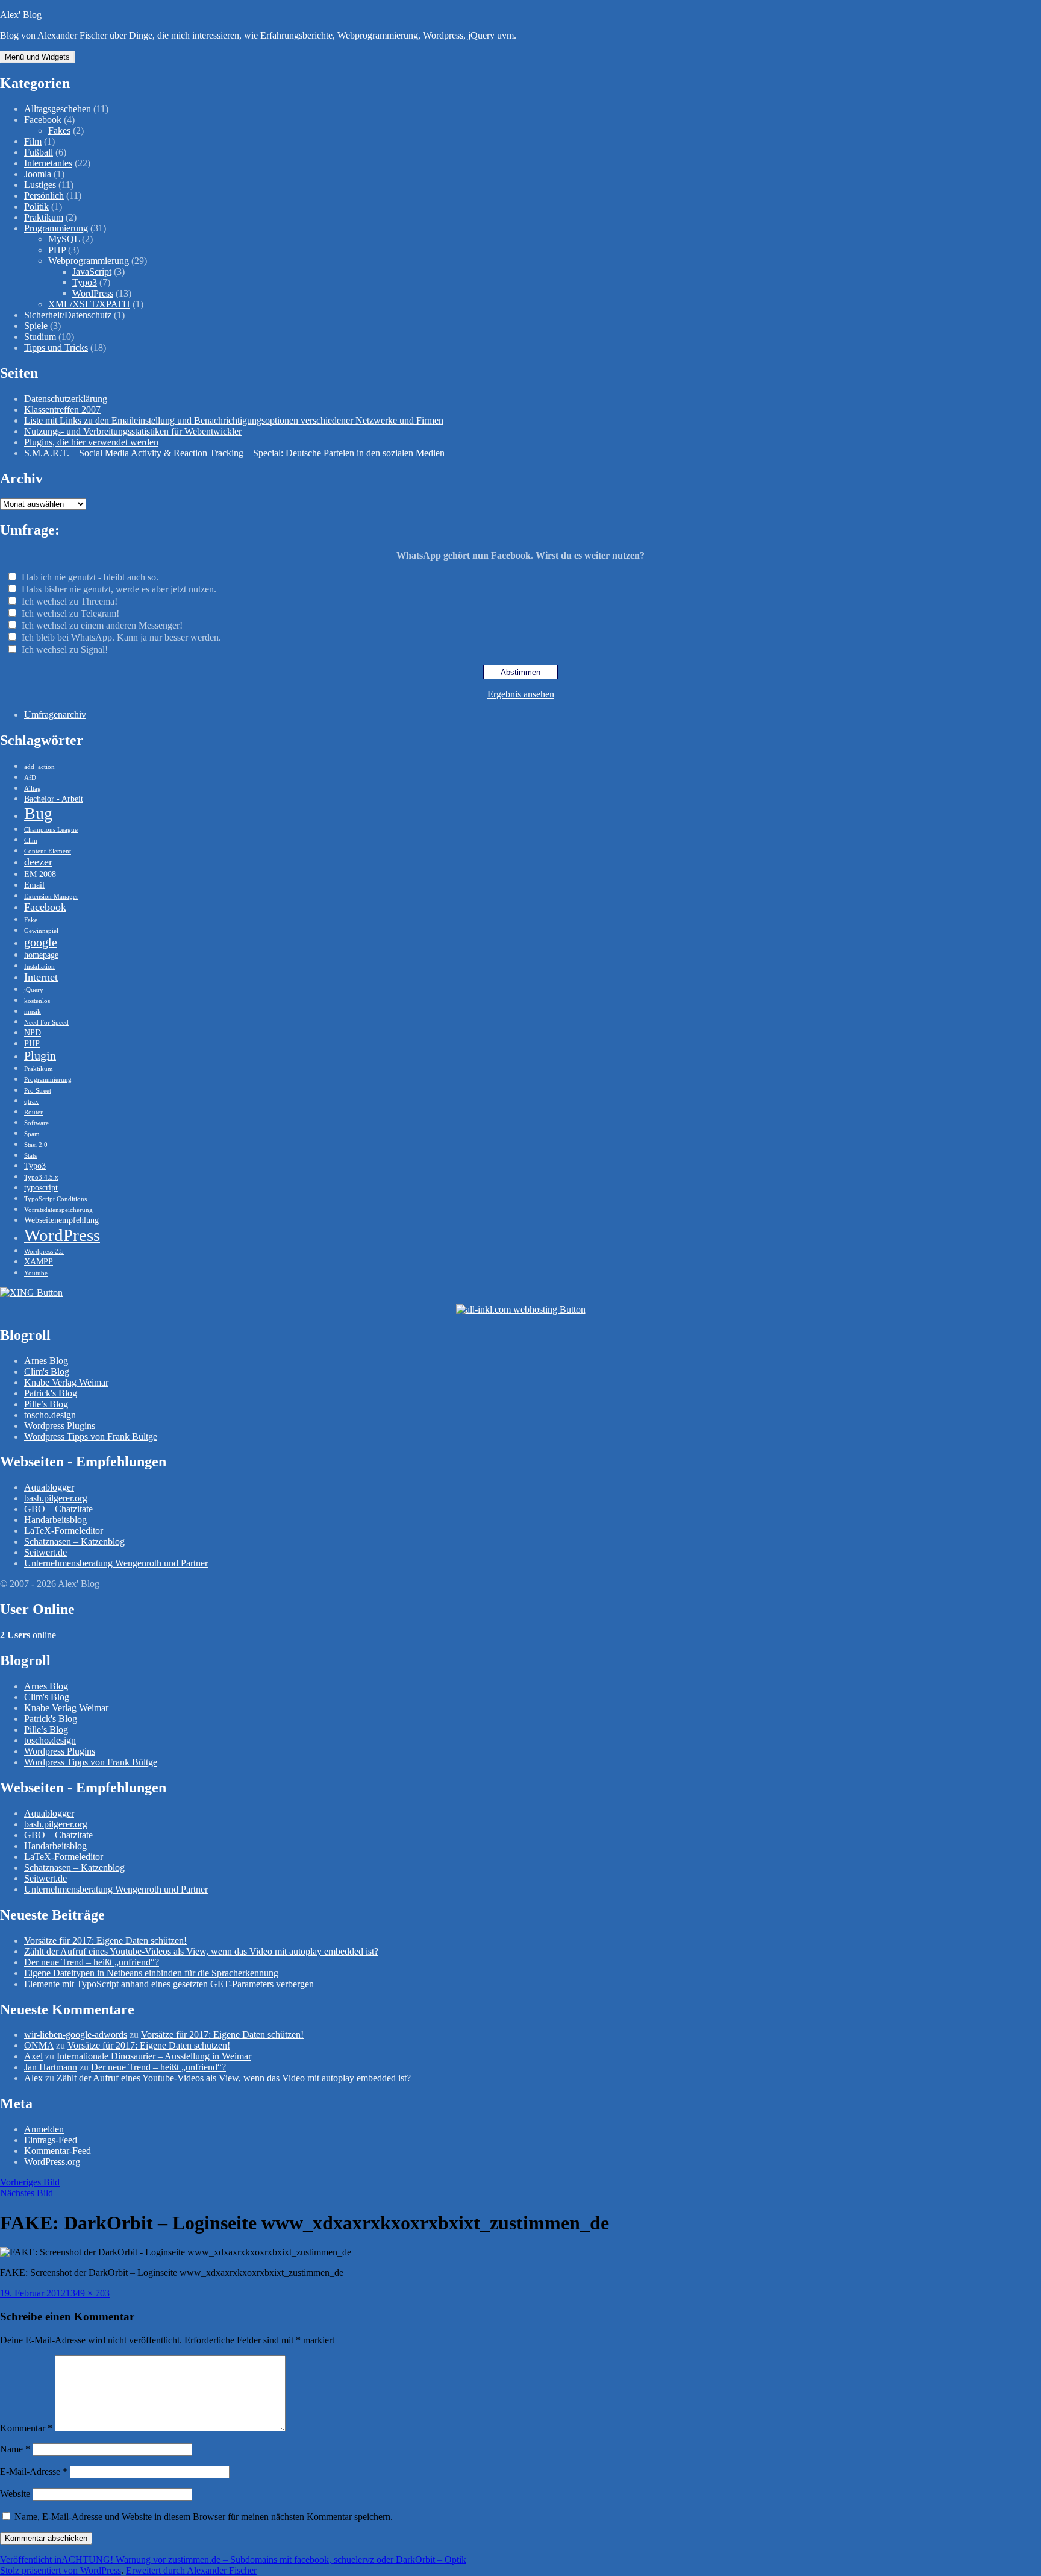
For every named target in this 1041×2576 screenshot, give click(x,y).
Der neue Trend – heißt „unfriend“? (92, 1962)
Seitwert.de (45, 1552)
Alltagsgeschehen (58, 109)
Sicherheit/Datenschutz (68, 315)
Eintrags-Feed (51, 2140)
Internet (41, 977)
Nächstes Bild (27, 2193)
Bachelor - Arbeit (54, 799)
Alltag (33, 789)
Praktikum (44, 217)
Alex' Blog (21, 15)
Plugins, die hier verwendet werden (91, 442)
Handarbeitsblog (55, 1520)
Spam (32, 1134)
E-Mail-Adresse (34, 2471)
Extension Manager (51, 897)
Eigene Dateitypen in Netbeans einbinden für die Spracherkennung (151, 1973)
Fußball (39, 152)
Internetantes (48, 163)
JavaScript (92, 272)
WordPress (93, 293)
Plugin (40, 1055)
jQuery (34, 990)
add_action (39, 767)
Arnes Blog (46, 1361)
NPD (33, 1032)
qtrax (31, 1101)
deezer (38, 862)
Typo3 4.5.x (41, 1177)
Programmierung (56, 228)
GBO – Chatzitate (58, 1509)
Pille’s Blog (46, 1404)
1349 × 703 (88, 2293)
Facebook (43, 120)
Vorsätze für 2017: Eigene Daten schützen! (105, 1940)
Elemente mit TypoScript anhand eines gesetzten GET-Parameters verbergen (169, 1984)
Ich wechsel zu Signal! (65, 649)
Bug (38, 813)
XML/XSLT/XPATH (89, 304)
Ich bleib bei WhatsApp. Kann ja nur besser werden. (121, 637)
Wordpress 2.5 (44, 1252)
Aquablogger (49, 1487)
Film (33, 141)
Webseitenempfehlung (61, 1220)
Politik (36, 206)
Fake (31, 920)
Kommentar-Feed (58, 2151)
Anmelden (44, 2129)
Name (15, 2449)
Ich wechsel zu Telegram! (70, 613)
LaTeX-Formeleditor (64, 1531)
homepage (41, 955)
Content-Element (48, 851)
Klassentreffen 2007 (62, 410)
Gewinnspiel (41, 931)
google (41, 942)
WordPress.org (52, 2162)
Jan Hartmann (51, 2067)
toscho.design (50, 1415)
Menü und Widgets (37, 57)
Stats (30, 1156)
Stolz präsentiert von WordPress (61, 2570)
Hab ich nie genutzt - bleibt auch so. (90, 577)
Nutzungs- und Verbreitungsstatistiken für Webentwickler (133, 431)
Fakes (59, 130)
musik (33, 1012)
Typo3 (85, 282)
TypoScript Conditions (55, 1199)
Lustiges (40, 185)
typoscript (41, 1187)
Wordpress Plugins (60, 1426)
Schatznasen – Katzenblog (74, 1541)
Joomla (38, 174)
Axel (33, 2056)
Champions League (51, 830)
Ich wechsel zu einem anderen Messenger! (102, 625)
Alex (33, 2078)
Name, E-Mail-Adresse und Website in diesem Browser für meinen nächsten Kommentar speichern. (204, 2517)
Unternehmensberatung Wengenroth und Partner (116, 1563)
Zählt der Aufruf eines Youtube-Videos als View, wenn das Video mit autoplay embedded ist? (201, 1951)
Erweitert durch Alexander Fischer (191, 2570)
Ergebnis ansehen (521, 694)
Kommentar (26, 2428)
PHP (57, 250)
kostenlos (37, 1001)
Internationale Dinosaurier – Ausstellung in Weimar (154, 2056)
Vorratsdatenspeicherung (58, 1210)
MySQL (64, 239)
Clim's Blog (47, 1371)
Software (36, 1123)
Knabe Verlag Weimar (66, 1382)
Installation (39, 966)
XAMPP (39, 1261)
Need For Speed (46, 1023)
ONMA (39, 2045)
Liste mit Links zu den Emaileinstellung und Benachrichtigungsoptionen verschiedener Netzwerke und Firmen (234, 420)
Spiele (36, 326)
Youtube (36, 1273)
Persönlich (44, 196)
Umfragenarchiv (55, 715)
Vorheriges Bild (30, 2182)
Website (15, 2494)
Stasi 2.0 (36, 1145)
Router (33, 1112)
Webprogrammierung (89, 261)
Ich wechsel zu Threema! (70, 601)
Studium (40, 337)
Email (34, 885)
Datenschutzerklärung (66, 399)
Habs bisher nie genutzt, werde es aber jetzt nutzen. (119, 589)
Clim (31, 840)
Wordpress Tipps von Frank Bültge (91, 1437)
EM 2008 (40, 874)
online (28, 1635)
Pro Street (38, 1091)
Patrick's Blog (51, 1393)
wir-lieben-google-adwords (76, 2034)
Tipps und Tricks (56, 347)
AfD (30, 778)
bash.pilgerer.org (56, 1498)
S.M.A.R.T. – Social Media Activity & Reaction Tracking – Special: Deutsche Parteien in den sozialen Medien (234, 453)
